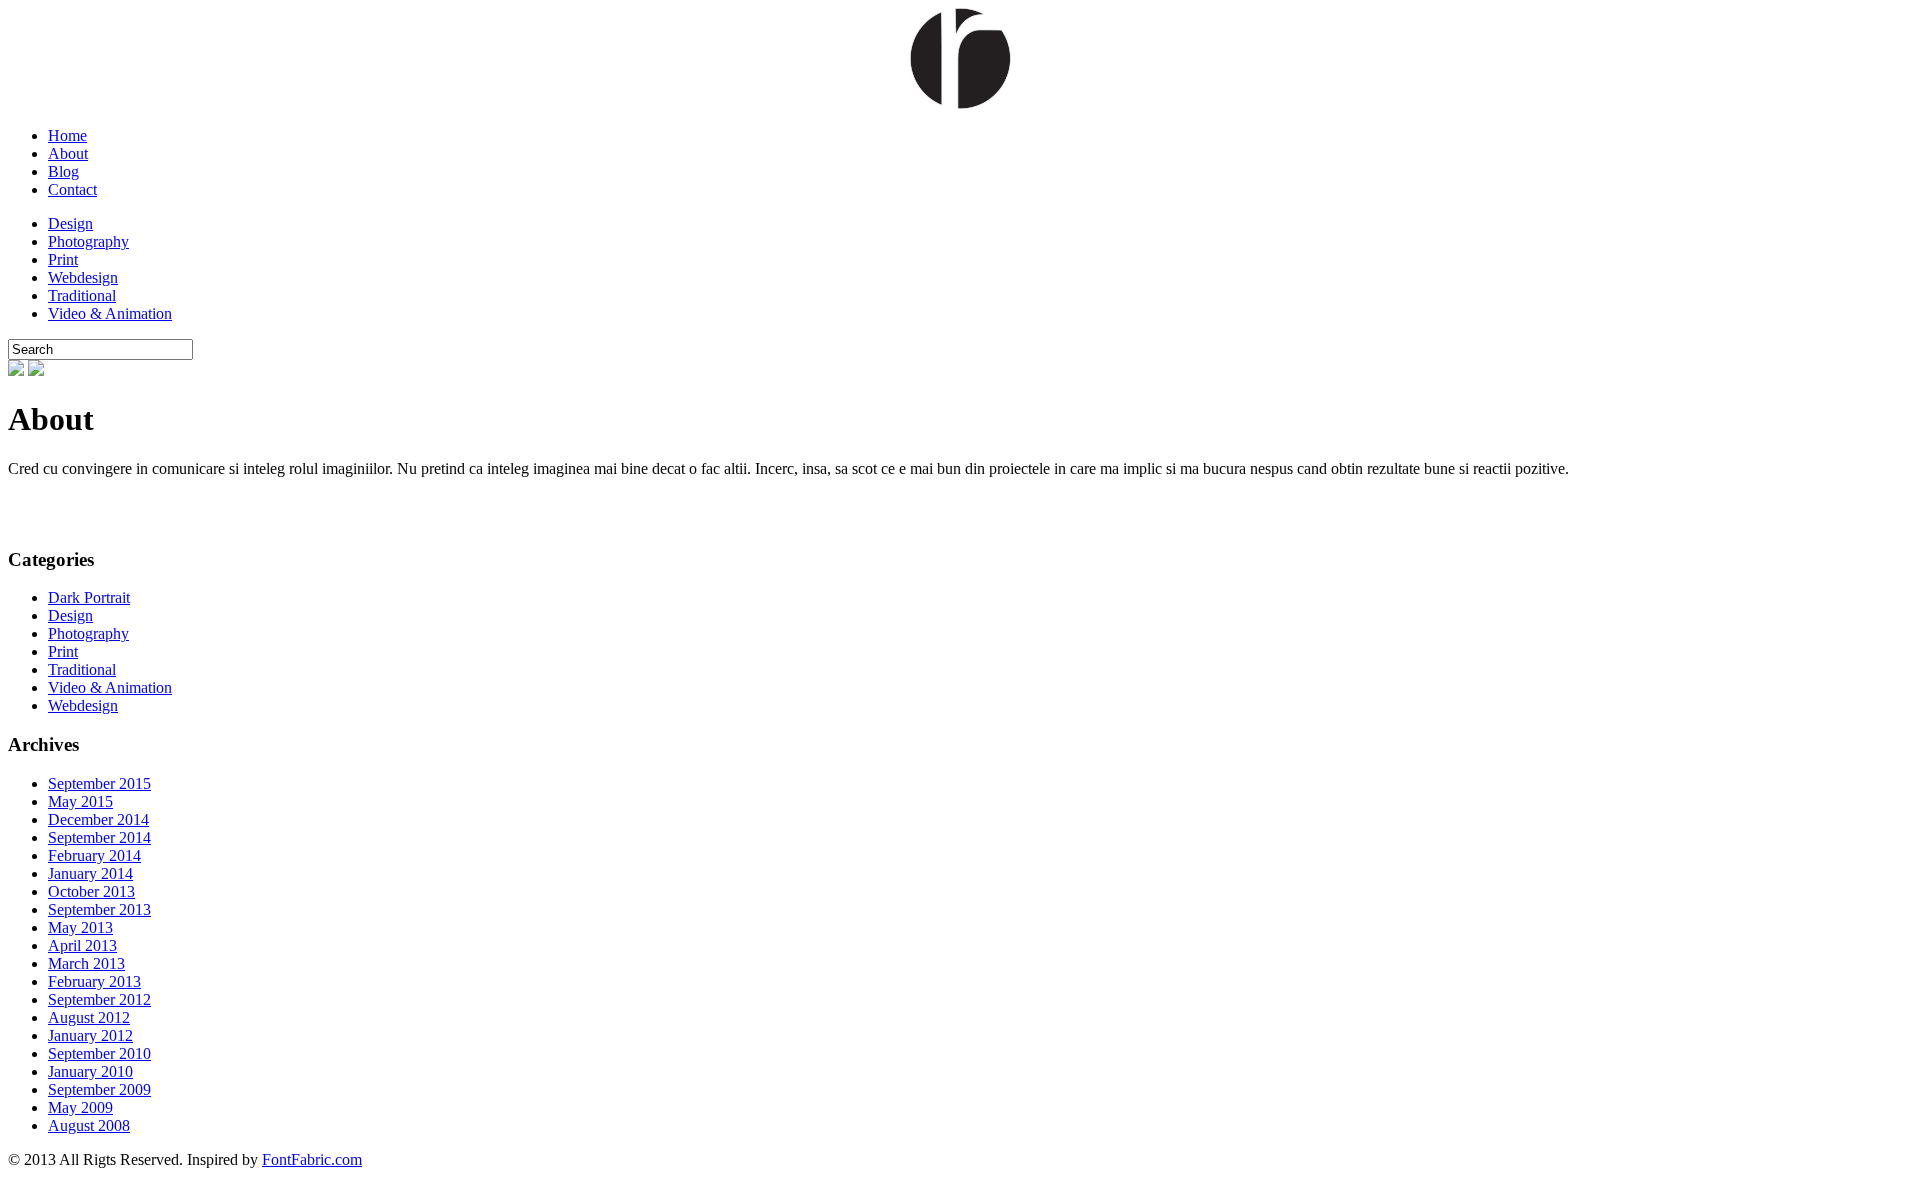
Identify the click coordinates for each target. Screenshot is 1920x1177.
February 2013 (94, 981)
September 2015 (99, 783)
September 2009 (99, 1089)
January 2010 (90, 1071)
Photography (88, 241)
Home (67, 135)
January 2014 (90, 873)
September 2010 (99, 1053)
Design (70, 223)
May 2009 (80, 1107)
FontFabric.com (312, 1159)
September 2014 (99, 837)
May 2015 (80, 801)
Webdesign (83, 277)
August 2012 (89, 1017)
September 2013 (99, 909)
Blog (63, 171)
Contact (72, 189)
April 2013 (82, 945)
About (68, 153)
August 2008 (89, 1125)
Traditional (82, 295)
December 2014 (98, 819)
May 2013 (80, 927)
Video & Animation (110, 313)
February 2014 (94, 855)
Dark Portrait (89, 597)
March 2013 (86, 963)
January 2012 (90, 1035)
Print (63, 259)
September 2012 (99, 999)
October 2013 (91, 891)
